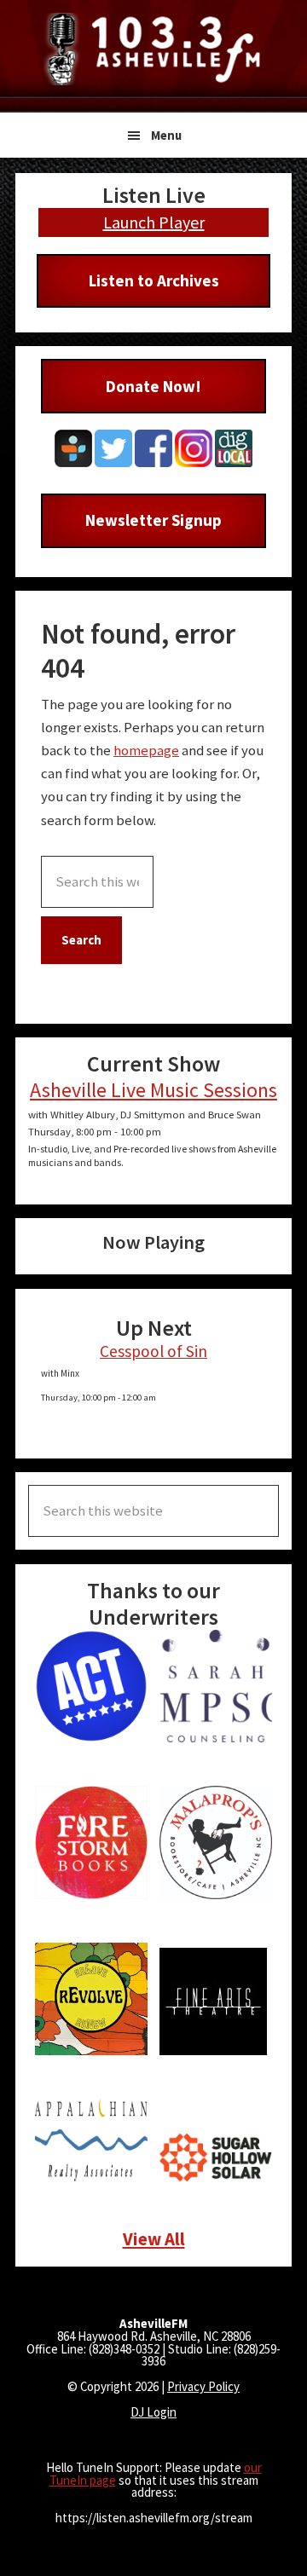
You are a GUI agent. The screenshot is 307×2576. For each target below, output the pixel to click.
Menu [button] (166, 135)
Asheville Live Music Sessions (153, 1090)
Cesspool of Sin (153, 1351)
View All (154, 2239)
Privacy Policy (203, 2386)
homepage (146, 751)
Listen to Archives (154, 280)
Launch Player (154, 222)
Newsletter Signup (153, 520)
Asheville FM (153, 49)
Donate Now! (153, 386)
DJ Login (153, 2412)
